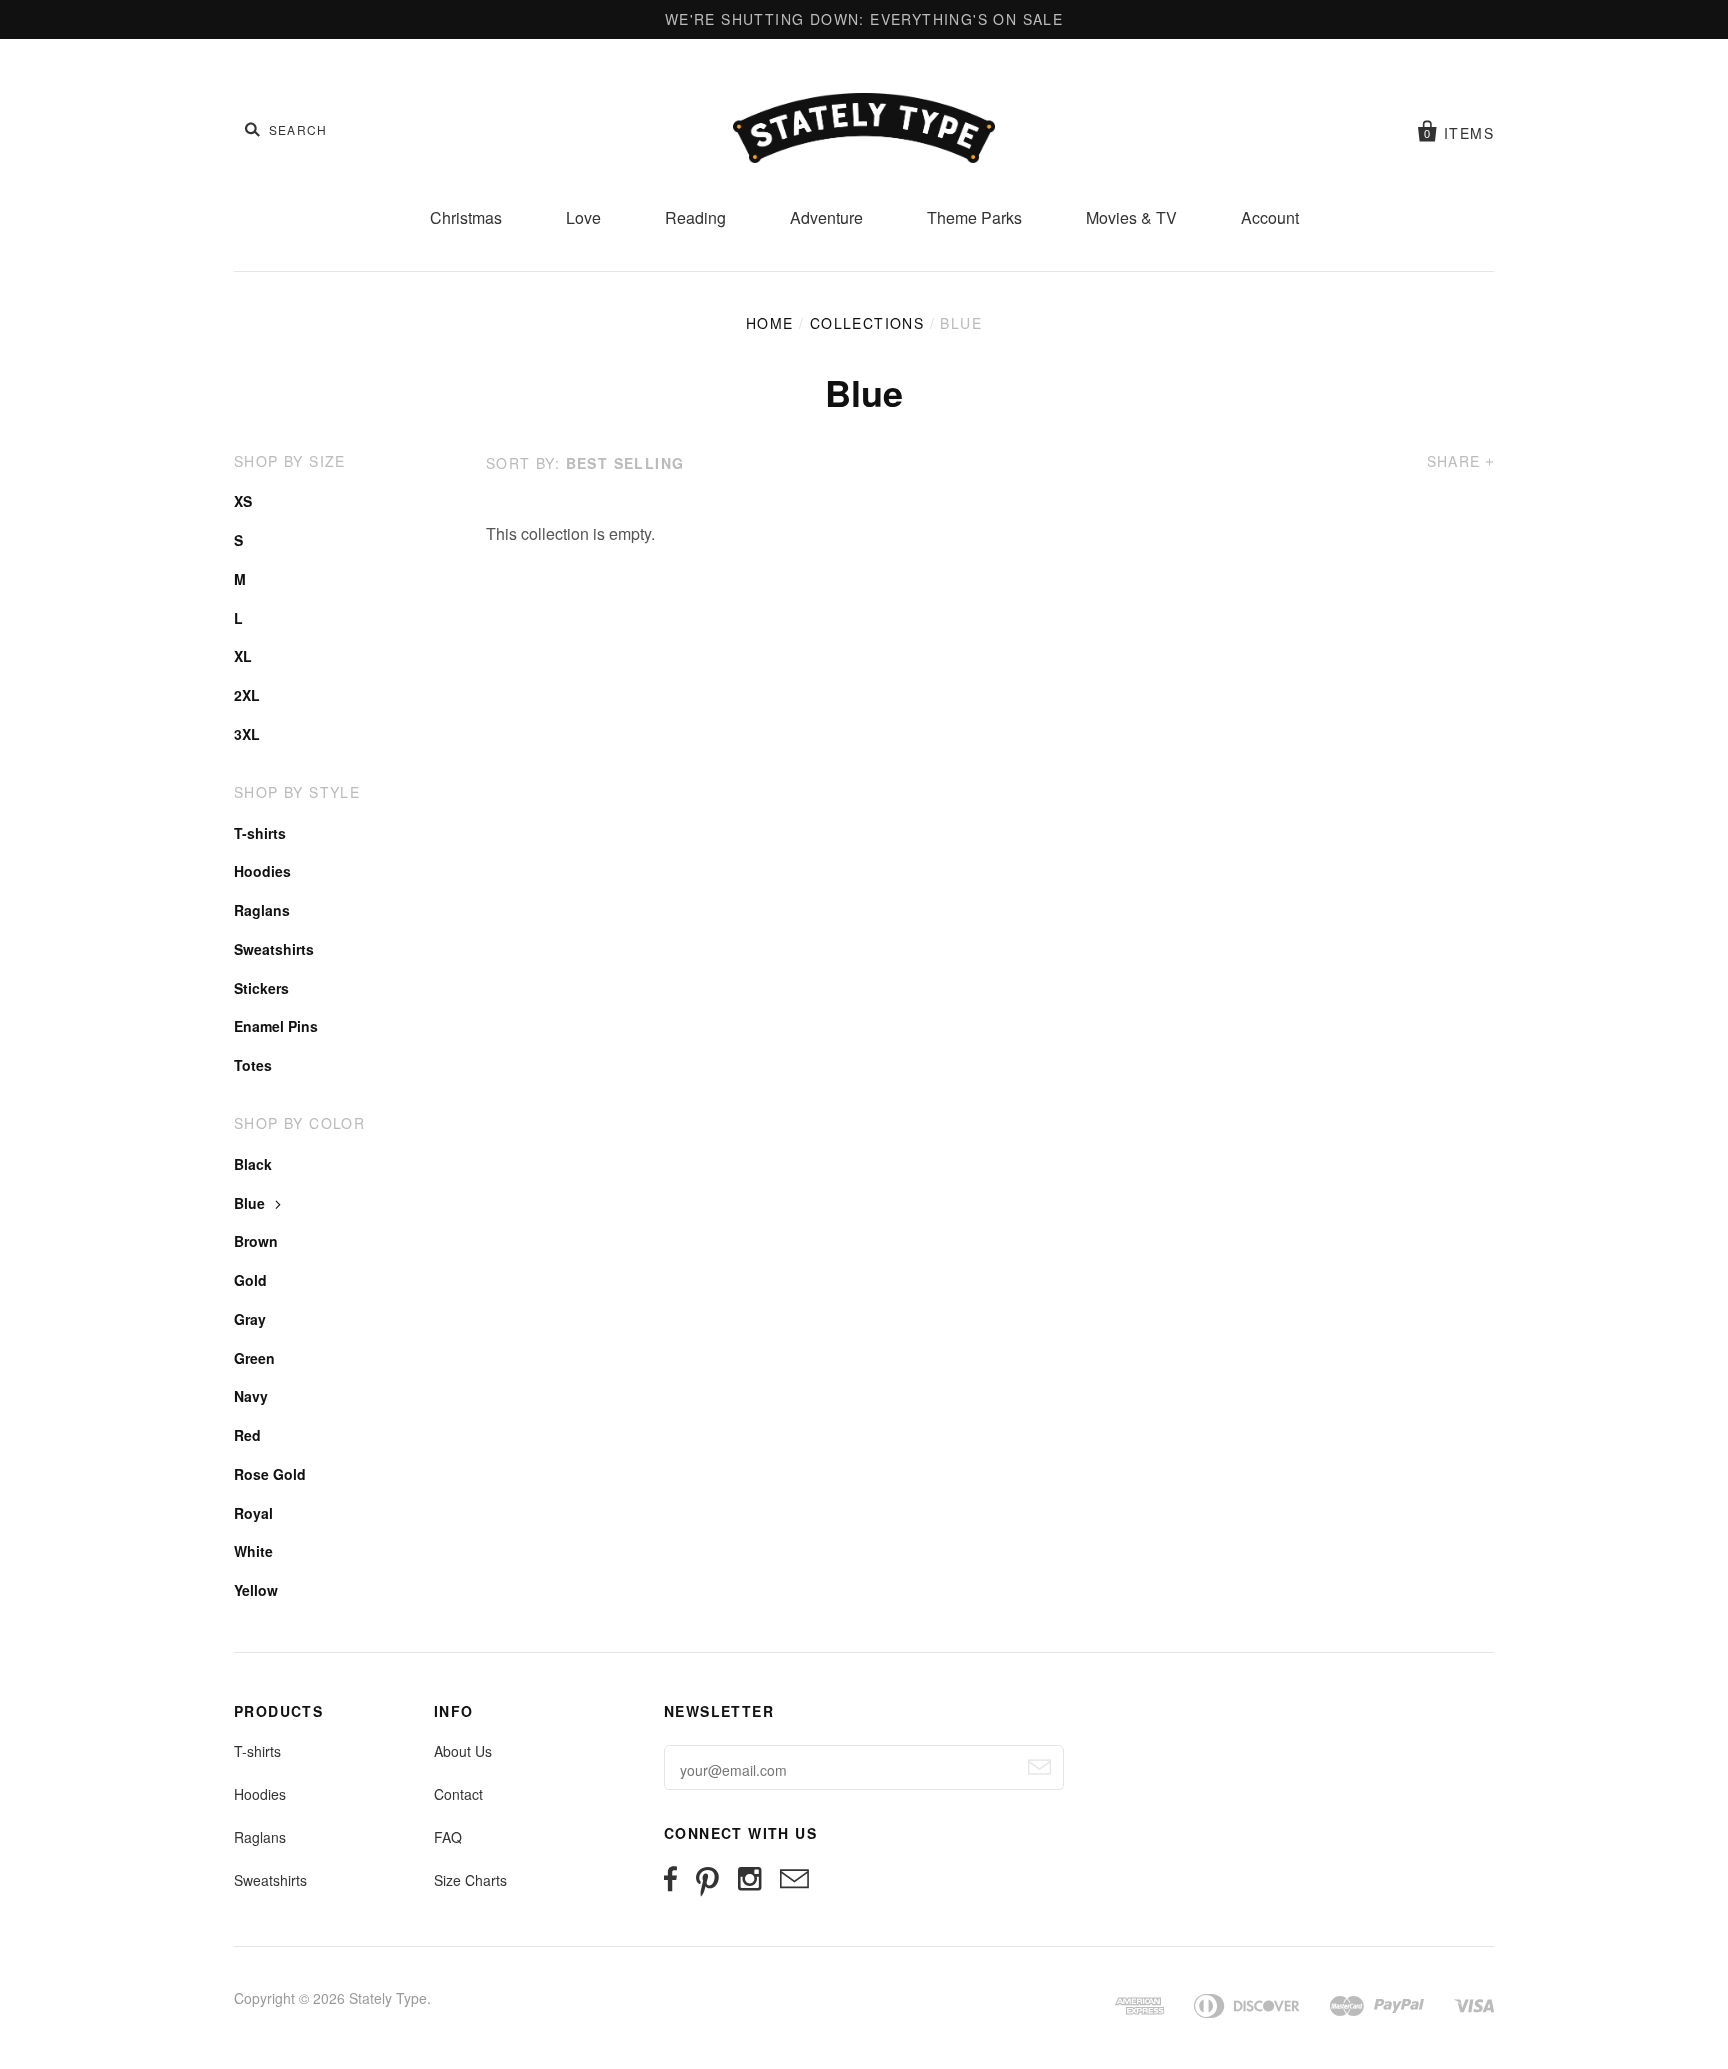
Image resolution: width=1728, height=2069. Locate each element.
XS (243, 501)
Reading (695, 217)
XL (243, 656)
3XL (247, 734)
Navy (251, 1396)
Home (770, 323)
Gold (250, 1280)
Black (253, 1164)
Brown (256, 1241)
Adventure (826, 217)
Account (1270, 217)
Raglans (262, 910)
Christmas (466, 217)
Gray (250, 1319)
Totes (253, 1065)
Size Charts (470, 1880)
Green (254, 1358)
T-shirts (260, 833)
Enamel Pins (276, 1026)
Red (247, 1435)
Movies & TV (1131, 217)
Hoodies (262, 871)
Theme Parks (974, 217)
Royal (253, 1513)
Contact (458, 1794)
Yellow (256, 1590)
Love (583, 217)
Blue (249, 1203)
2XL (247, 695)
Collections (867, 323)
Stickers (261, 988)
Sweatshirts (274, 949)
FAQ (448, 1837)
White (253, 1551)
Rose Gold (270, 1474)
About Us (463, 1751)
